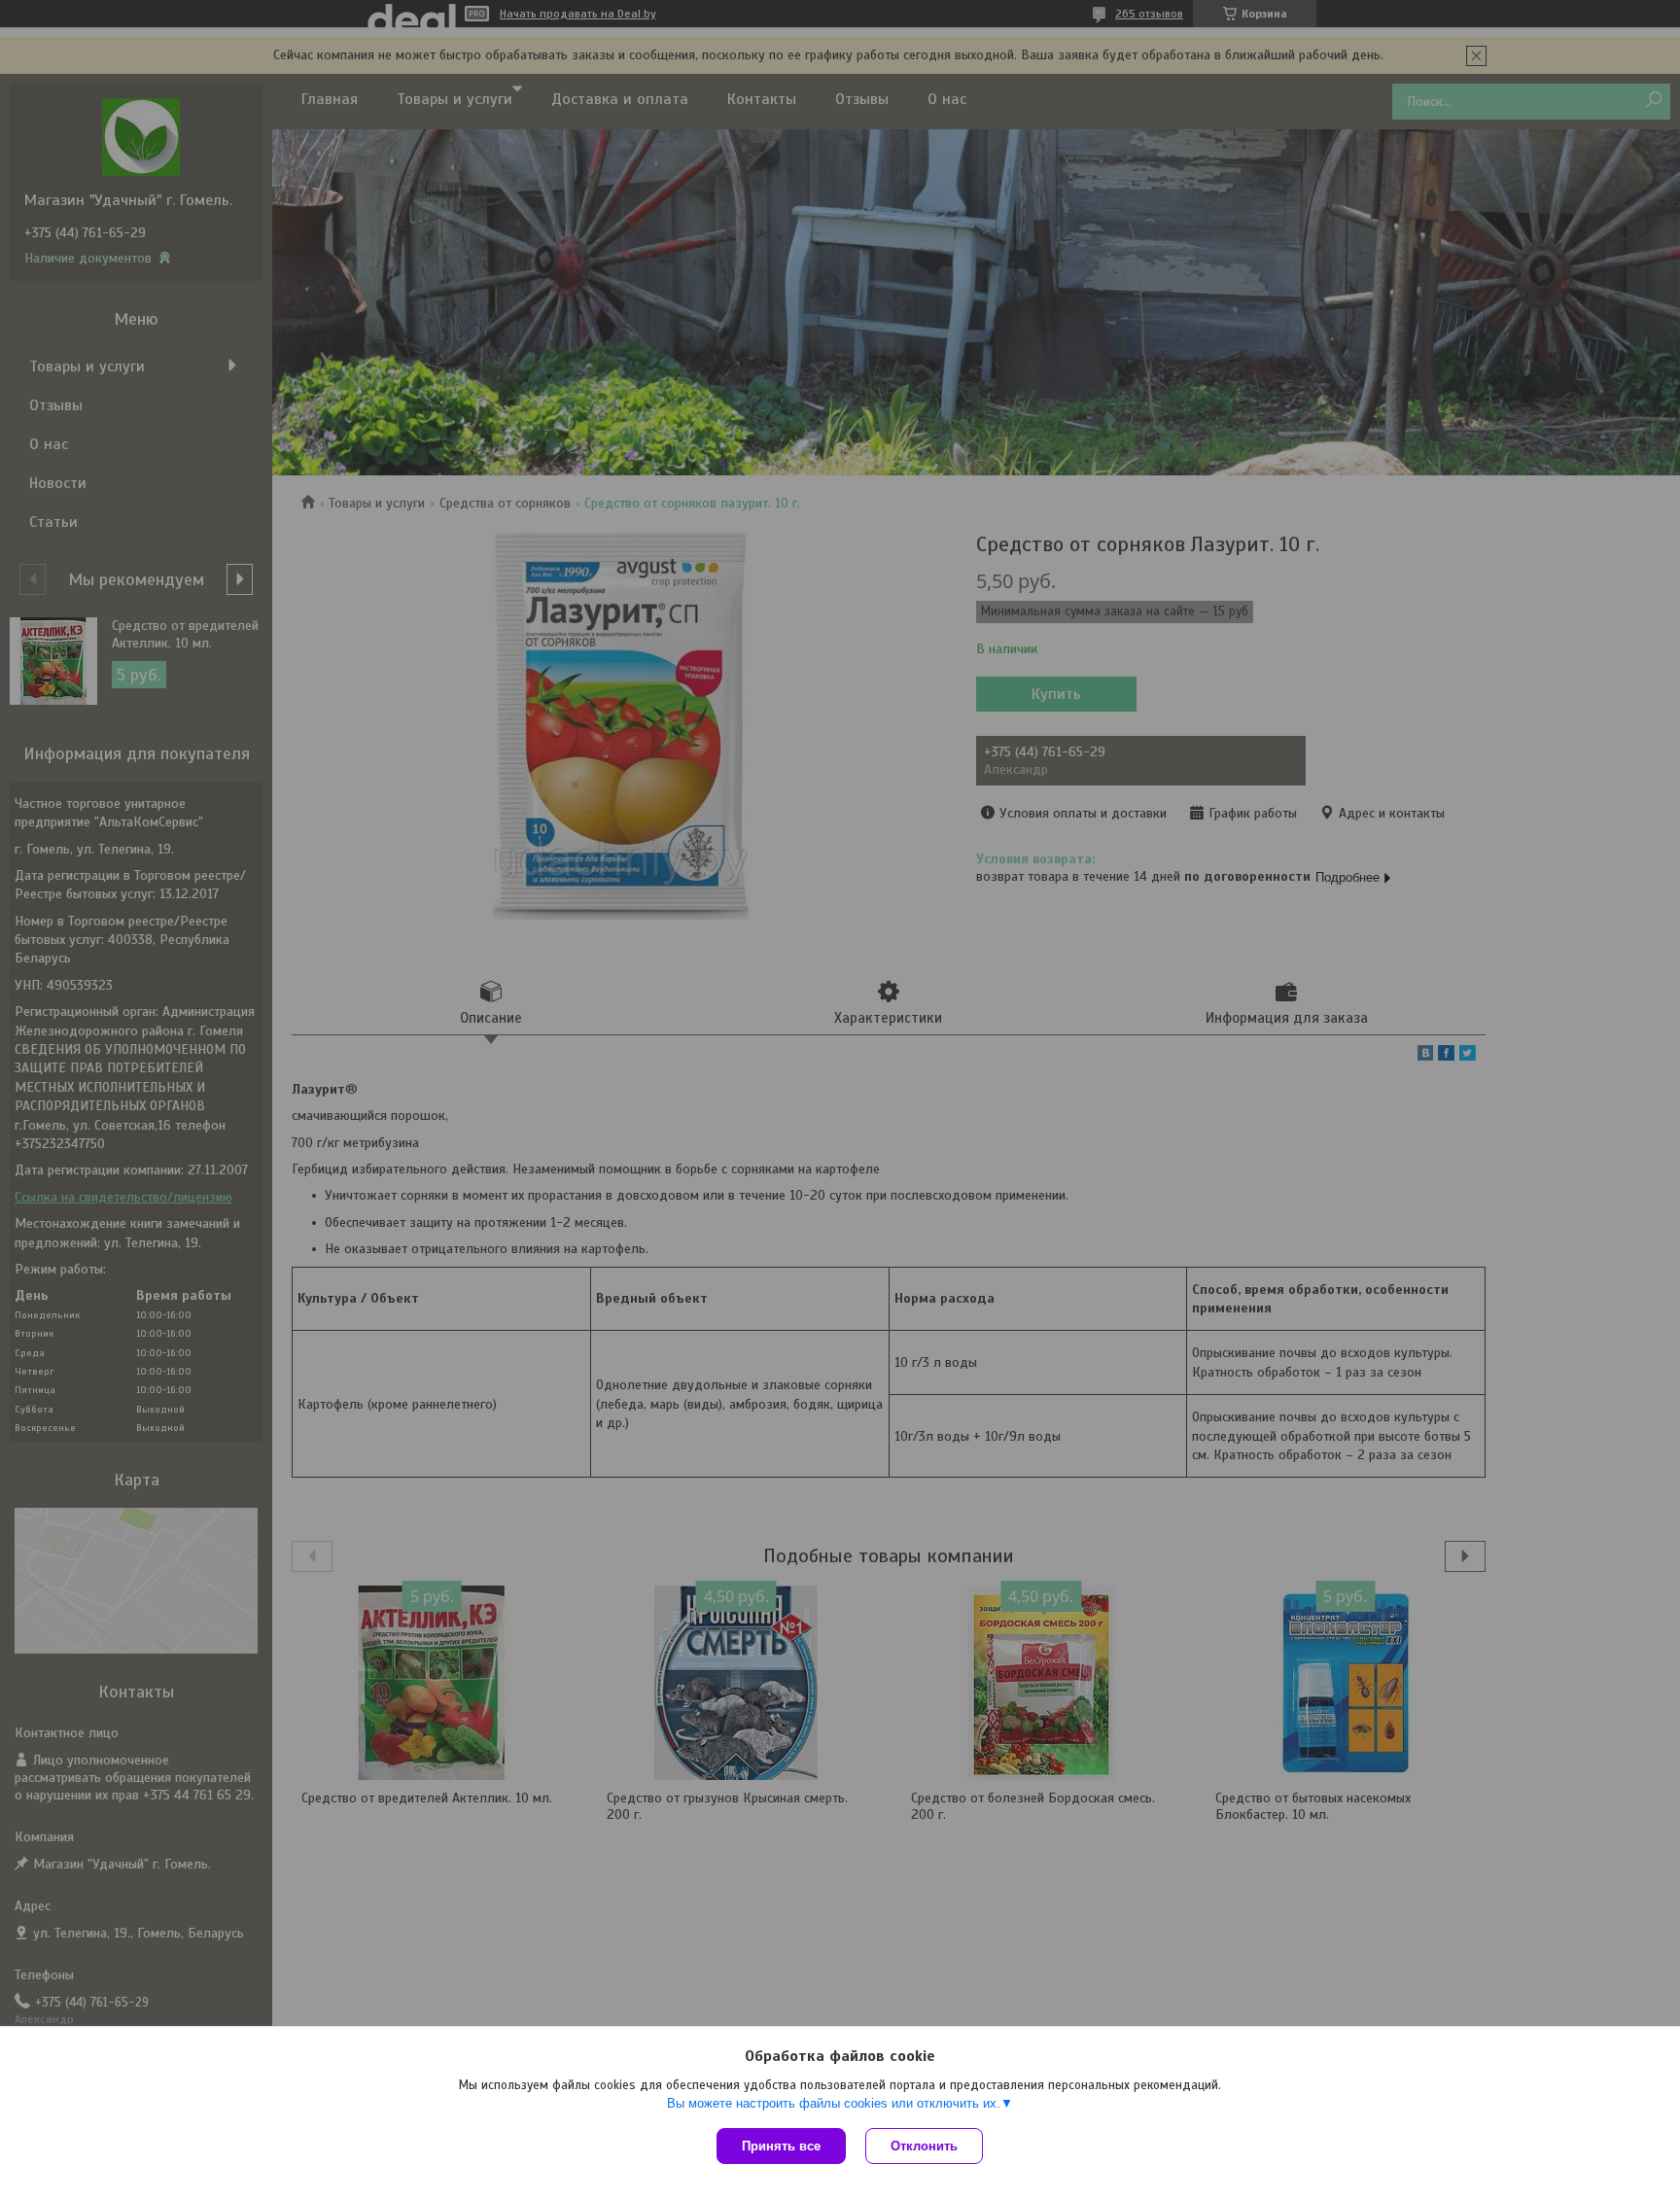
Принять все (781, 2146)
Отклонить (924, 2146)
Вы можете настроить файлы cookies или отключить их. (834, 2103)
